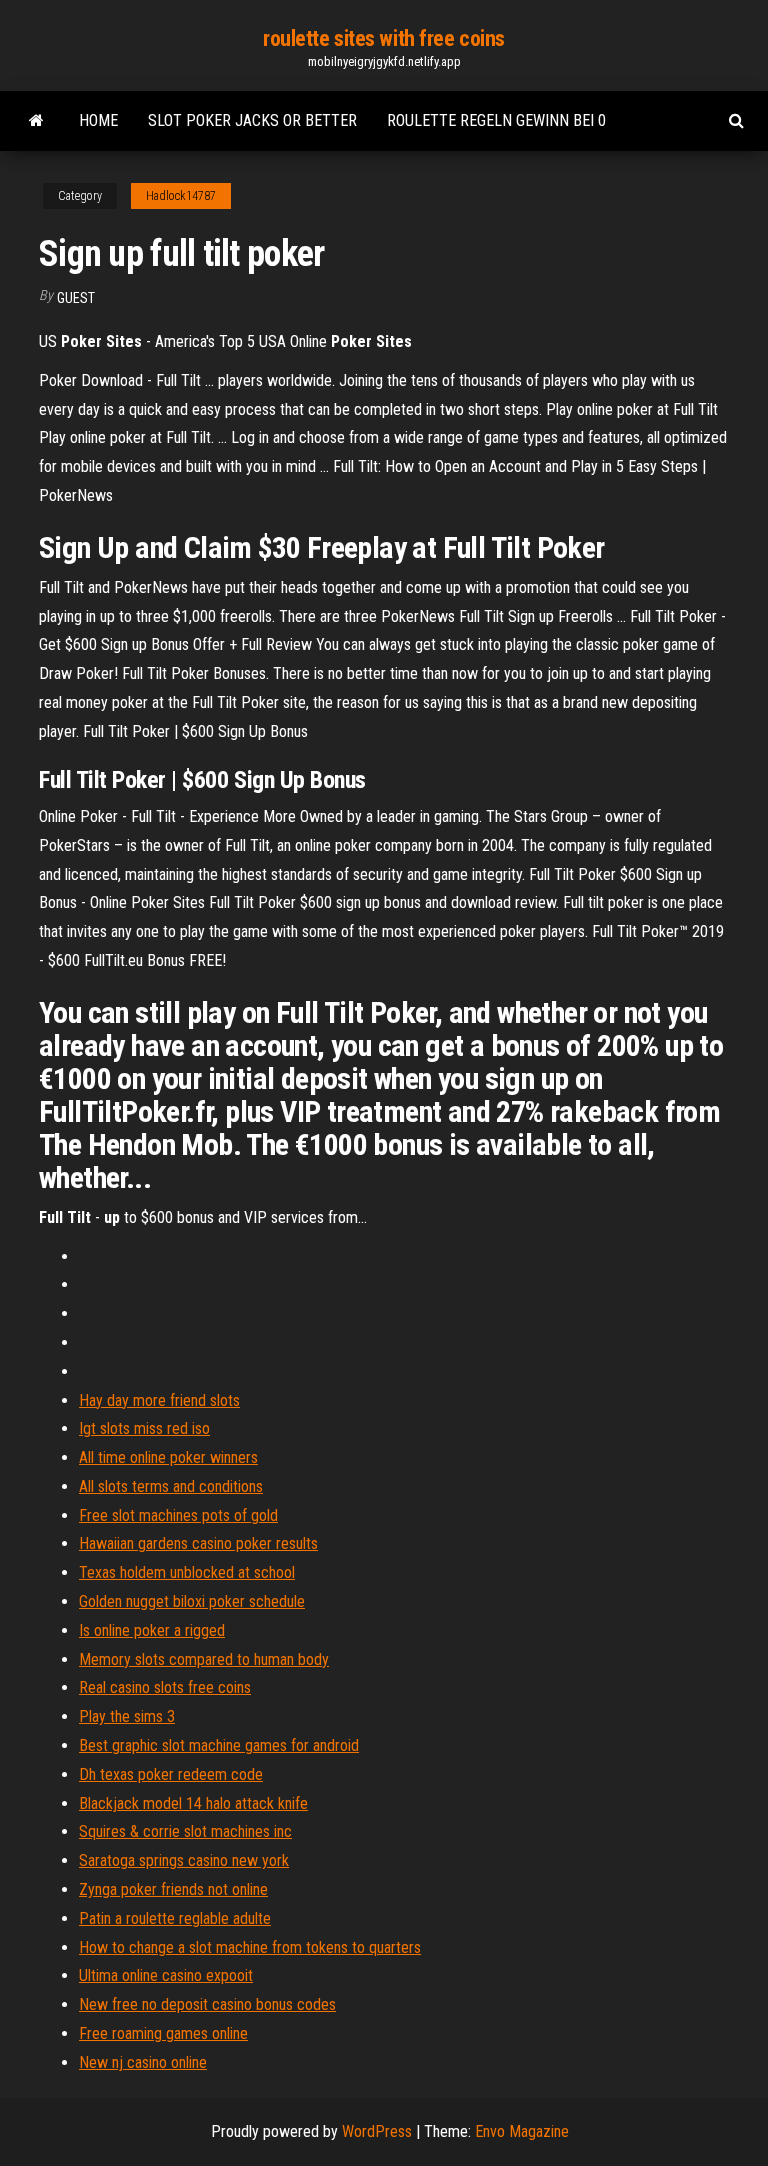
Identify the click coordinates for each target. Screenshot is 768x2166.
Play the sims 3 (127, 1716)
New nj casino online (143, 2062)
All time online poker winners (168, 1457)
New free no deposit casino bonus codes (207, 2004)
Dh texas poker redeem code (171, 1774)
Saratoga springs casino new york (184, 1860)
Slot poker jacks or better (252, 120)
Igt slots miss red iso (144, 1428)
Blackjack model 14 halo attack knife (193, 1803)
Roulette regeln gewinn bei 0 (496, 120)
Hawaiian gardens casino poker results (198, 1543)
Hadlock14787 (181, 196)
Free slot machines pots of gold (178, 1515)
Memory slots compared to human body (204, 1659)
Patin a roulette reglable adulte (175, 1918)
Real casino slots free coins (165, 1687)
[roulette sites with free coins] (36, 121)
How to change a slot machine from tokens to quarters (250, 1947)
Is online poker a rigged (152, 1630)
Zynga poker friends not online (173, 1889)
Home (98, 120)
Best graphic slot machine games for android (219, 1745)
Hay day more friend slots (159, 1400)
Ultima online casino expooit (166, 1975)
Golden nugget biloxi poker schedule (192, 1601)
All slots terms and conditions (171, 1486)
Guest (76, 298)
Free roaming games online (163, 2033)
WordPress (377, 2131)
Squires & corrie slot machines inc (185, 1831)
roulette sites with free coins (384, 38)
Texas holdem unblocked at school (187, 1572)
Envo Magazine (522, 2131)
